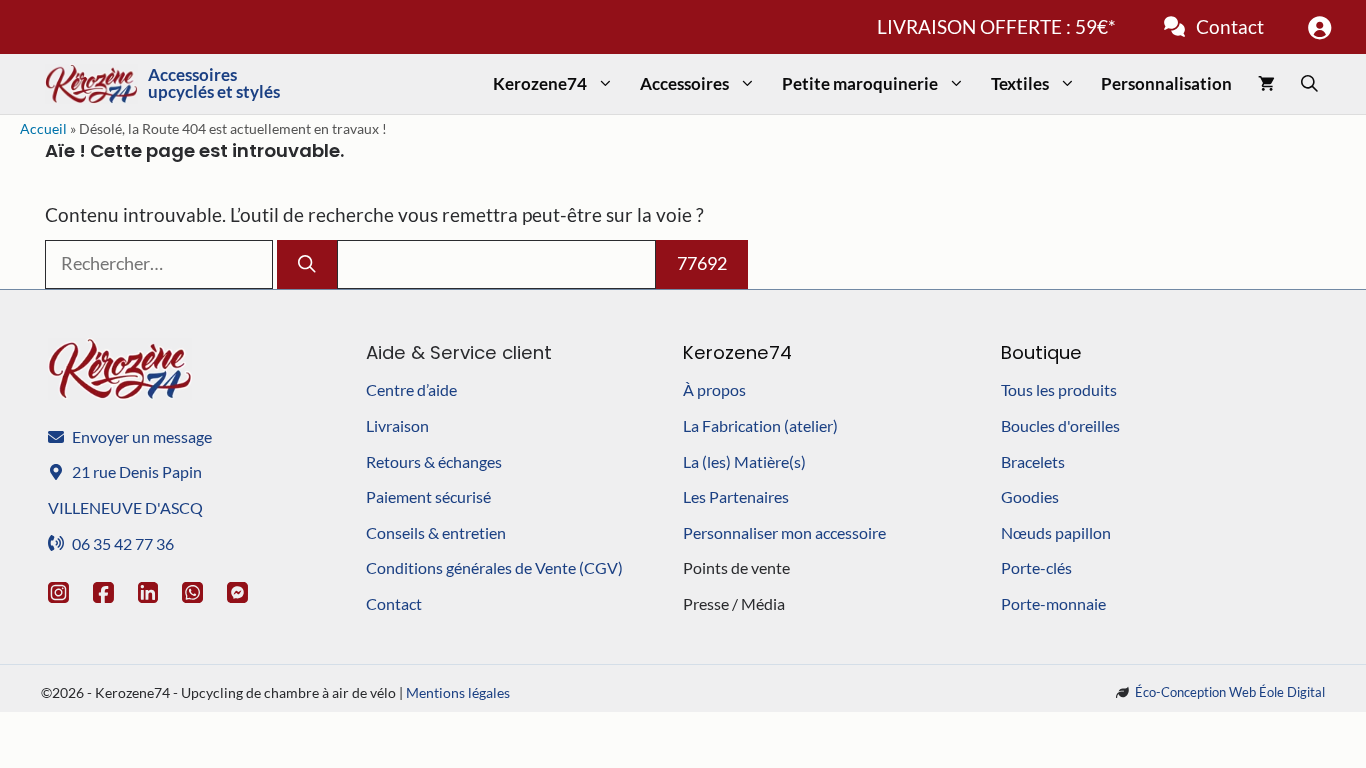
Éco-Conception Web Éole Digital (1230, 692)
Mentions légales (458, 692)
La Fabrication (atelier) (760, 425)
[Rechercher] (307, 264)
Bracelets (1033, 461)
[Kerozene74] (91, 84)
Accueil (43, 128)
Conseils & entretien (436, 532)
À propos (714, 389)
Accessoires (684, 83)
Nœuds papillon (1056, 532)
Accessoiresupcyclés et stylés (214, 83)
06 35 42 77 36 (123, 543)
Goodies (1030, 496)
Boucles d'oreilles (1060, 425)
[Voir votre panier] (1266, 84)
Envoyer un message (142, 436)
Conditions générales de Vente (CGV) (494, 567)
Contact (1230, 26)
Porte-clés (1036, 567)
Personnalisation (1166, 83)
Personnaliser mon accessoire (784, 532)
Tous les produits (1059, 389)
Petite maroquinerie (860, 83)
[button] (1309, 84)
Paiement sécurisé (428, 496)
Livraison (397, 425)
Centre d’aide (411, 389)
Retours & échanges (434, 461)
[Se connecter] (1319, 27)
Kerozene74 (540, 83)
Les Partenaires (736, 496)
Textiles (1020, 83)
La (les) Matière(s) (744, 461)
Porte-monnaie (1053, 603)
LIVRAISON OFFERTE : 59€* (996, 26)
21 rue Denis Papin (137, 471)
